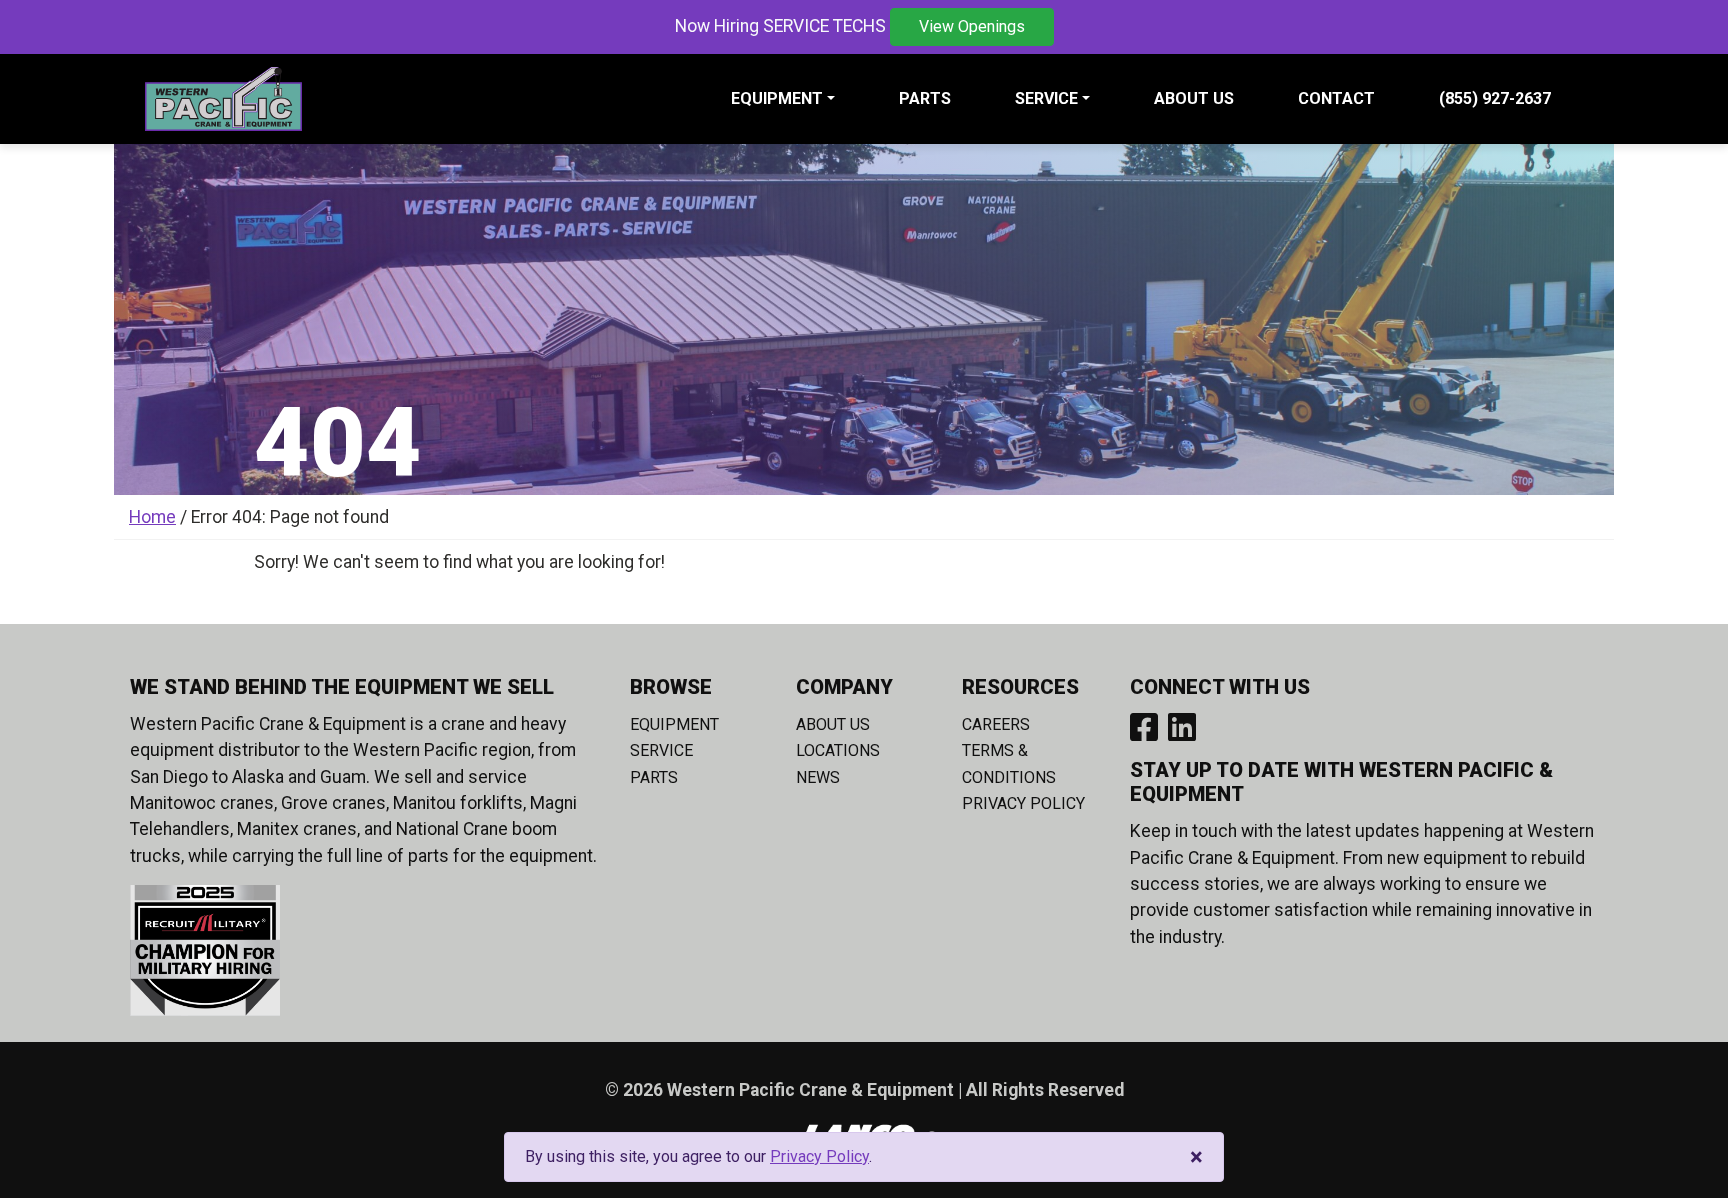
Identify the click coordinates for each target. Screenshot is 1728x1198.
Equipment (674, 724)
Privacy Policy (1023, 803)
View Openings (972, 26)
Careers (996, 724)
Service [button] (1046, 98)
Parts (925, 98)
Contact (1336, 98)
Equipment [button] (777, 98)
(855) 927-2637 (1495, 98)
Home (152, 517)
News (818, 777)
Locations (838, 750)
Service (661, 750)
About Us (1194, 98)
